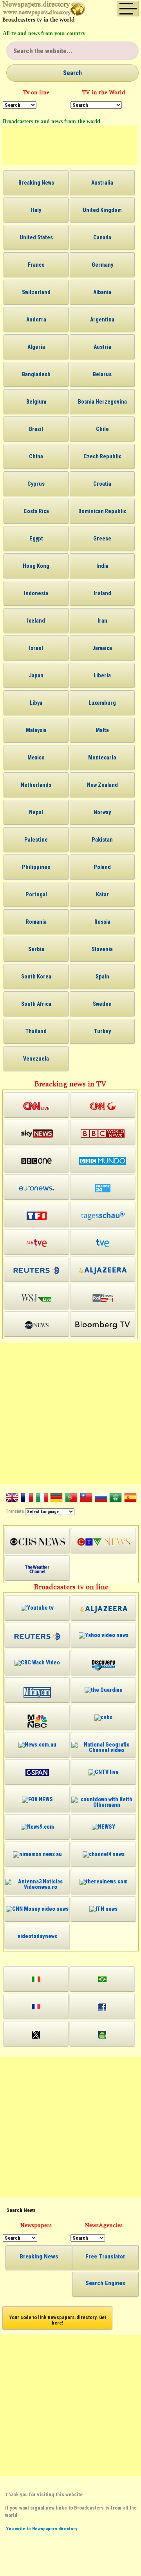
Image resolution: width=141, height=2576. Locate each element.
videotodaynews (37, 1936)
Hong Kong (36, 566)
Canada (102, 237)
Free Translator (105, 2256)
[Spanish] (130, 1499)
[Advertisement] (70, 145)
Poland (102, 867)
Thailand (36, 1031)
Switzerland (36, 292)
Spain (102, 977)
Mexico (36, 758)
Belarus (102, 374)
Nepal (36, 812)
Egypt (36, 539)
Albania (102, 292)
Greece (102, 539)
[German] (56, 1499)
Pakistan (102, 840)
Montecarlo (102, 758)
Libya (36, 703)
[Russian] (101, 1499)
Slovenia (102, 949)
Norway (102, 812)
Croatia (102, 484)
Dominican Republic (102, 511)
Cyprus (36, 484)
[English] (12, 1499)
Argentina (102, 320)
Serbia (36, 949)
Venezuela (36, 1059)
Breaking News (36, 183)
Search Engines (105, 2283)
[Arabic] (116, 1499)
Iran (102, 621)
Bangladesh (36, 374)
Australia (102, 183)
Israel (36, 648)
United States (36, 237)
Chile (102, 429)
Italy (36, 210)
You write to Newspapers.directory (42, 2529)
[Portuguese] (71, 1499)
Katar (102, 894)
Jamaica (102, 648)
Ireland (102, 593)
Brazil (36, 429)
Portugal (36, 894)
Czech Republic (102, 456)
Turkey (102, 1031)
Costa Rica (36, 511)
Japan (36, 675)
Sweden (102, 1004)
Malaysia (36, 730)
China (36, 456)
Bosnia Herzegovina (102, 402)
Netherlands (36, 785)
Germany (102, 265)
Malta (102, 730)
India (102, 566)
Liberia (102, 675)
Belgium (36, 402)
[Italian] (42, 1499)
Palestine (36, 840)
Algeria (36, 347)
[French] (27, 1499)
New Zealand (102, 785)
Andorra (36, 320)
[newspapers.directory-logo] (44, 10)
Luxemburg (102, 703)
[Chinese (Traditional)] (86, 1499)
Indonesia (36, 593)
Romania (36, 922)
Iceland (36, 621)
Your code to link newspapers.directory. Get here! (58, 2320)
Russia (102, 922)
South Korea (36, 977)
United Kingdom (102, 210)
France (36, 265)
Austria (102, 347)
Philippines (36, 867)
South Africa (36, 1004)
